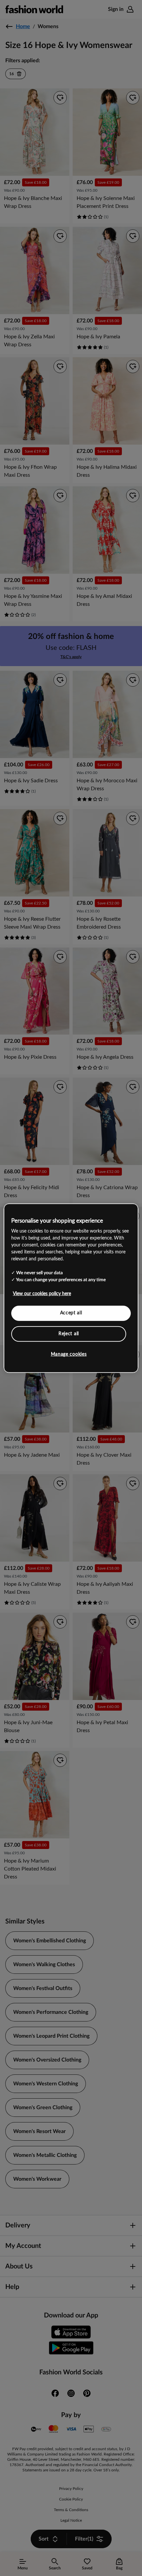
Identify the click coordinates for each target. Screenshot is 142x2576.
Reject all (69, 1334)
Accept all (71, 1313)
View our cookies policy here (42, 1294)
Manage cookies (69, 1354)
